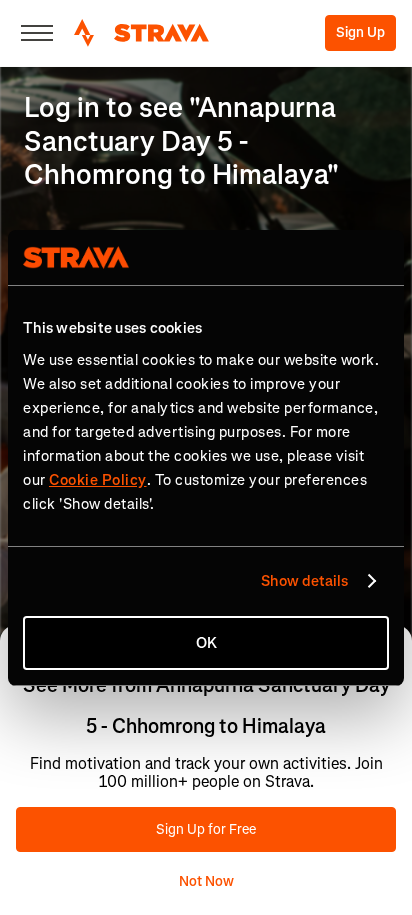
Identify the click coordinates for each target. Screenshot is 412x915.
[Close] (37, 33)
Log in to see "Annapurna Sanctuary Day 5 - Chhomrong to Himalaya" (181, 141)
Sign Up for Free (206, 829)
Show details (304, 581)
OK (206, 643)
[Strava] (141, 33)
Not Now (206, 881)
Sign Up (360, 32)
